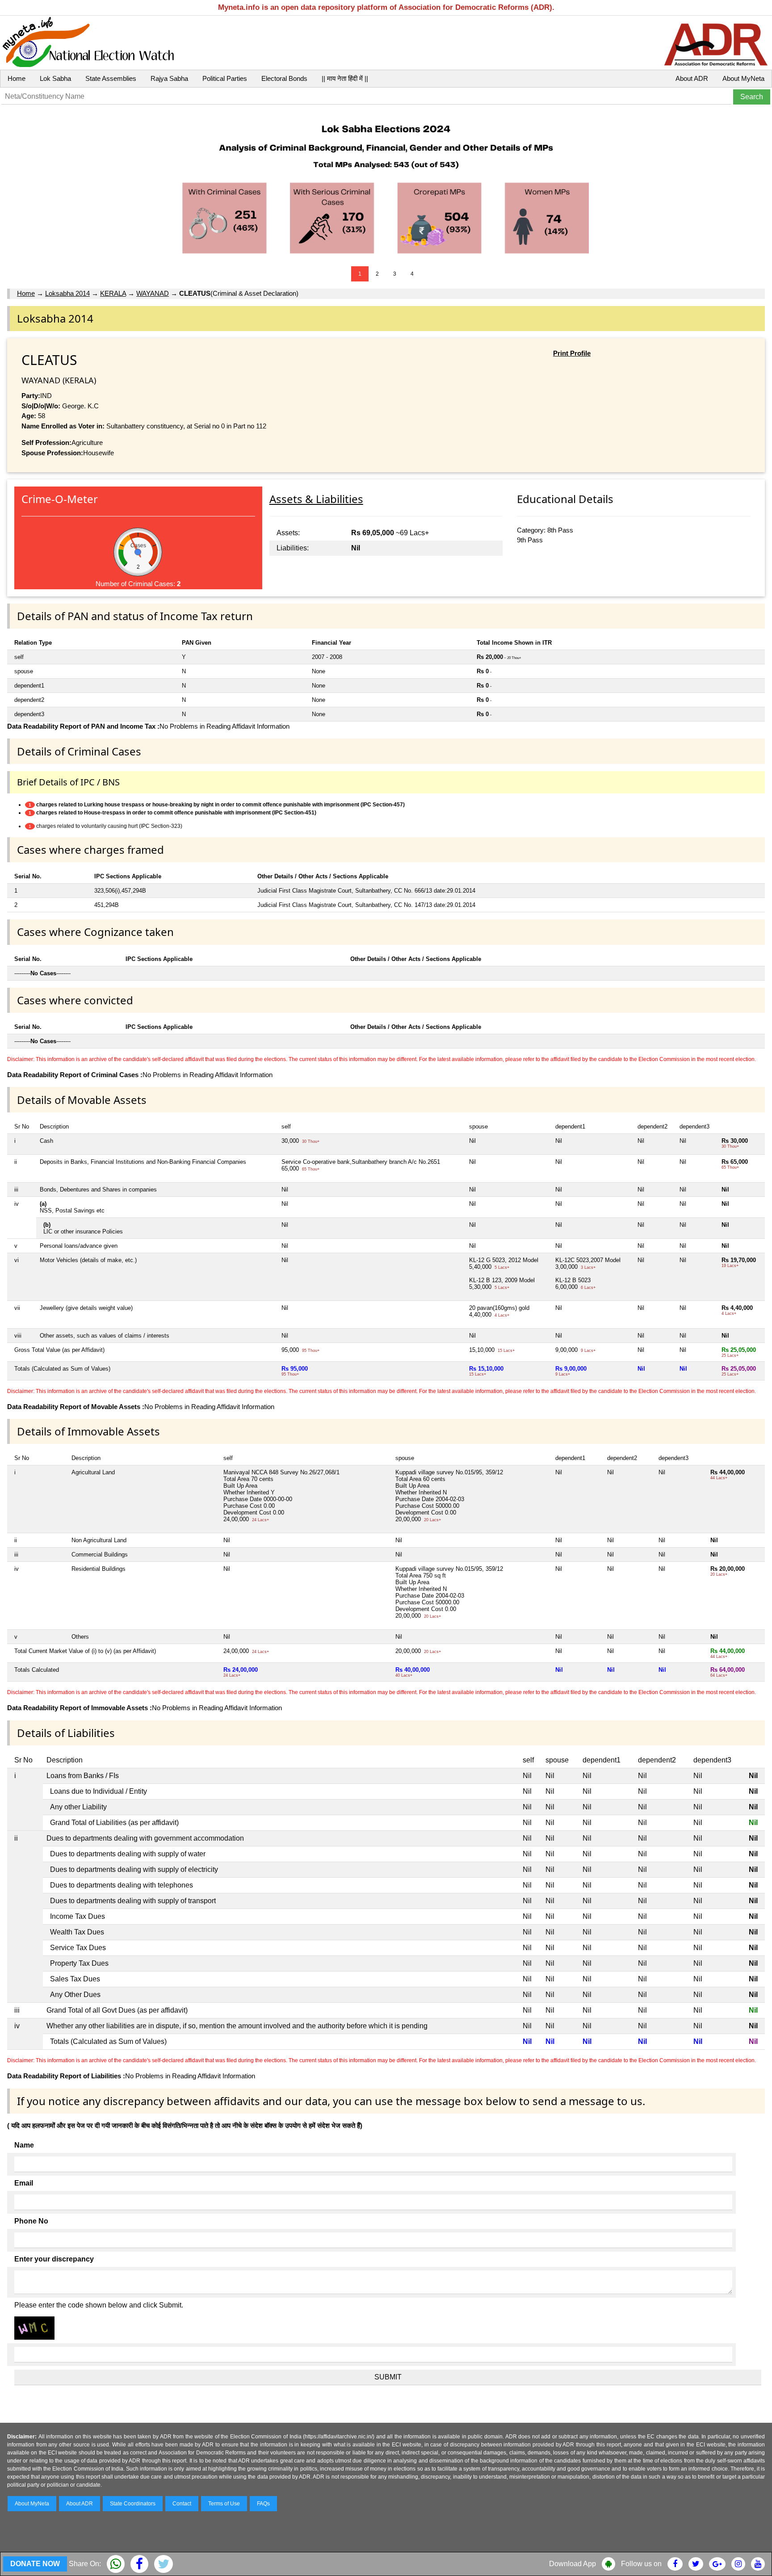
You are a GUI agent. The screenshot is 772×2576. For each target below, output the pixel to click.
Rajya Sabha (169, 78)
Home (17, 78)
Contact (182, 2504)
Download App (573, 2564)
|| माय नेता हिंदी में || (345, 78)
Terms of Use (224, 2504)
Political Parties (225, 78)
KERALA (113, 293)
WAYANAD (153, 293)
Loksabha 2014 (67, 293)
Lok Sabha (55, 78)
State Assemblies (111, 78)
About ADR (692, 78)
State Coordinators (133, 2504)
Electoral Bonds (284, 78)
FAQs (263, 2504)
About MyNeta (743, 78)
